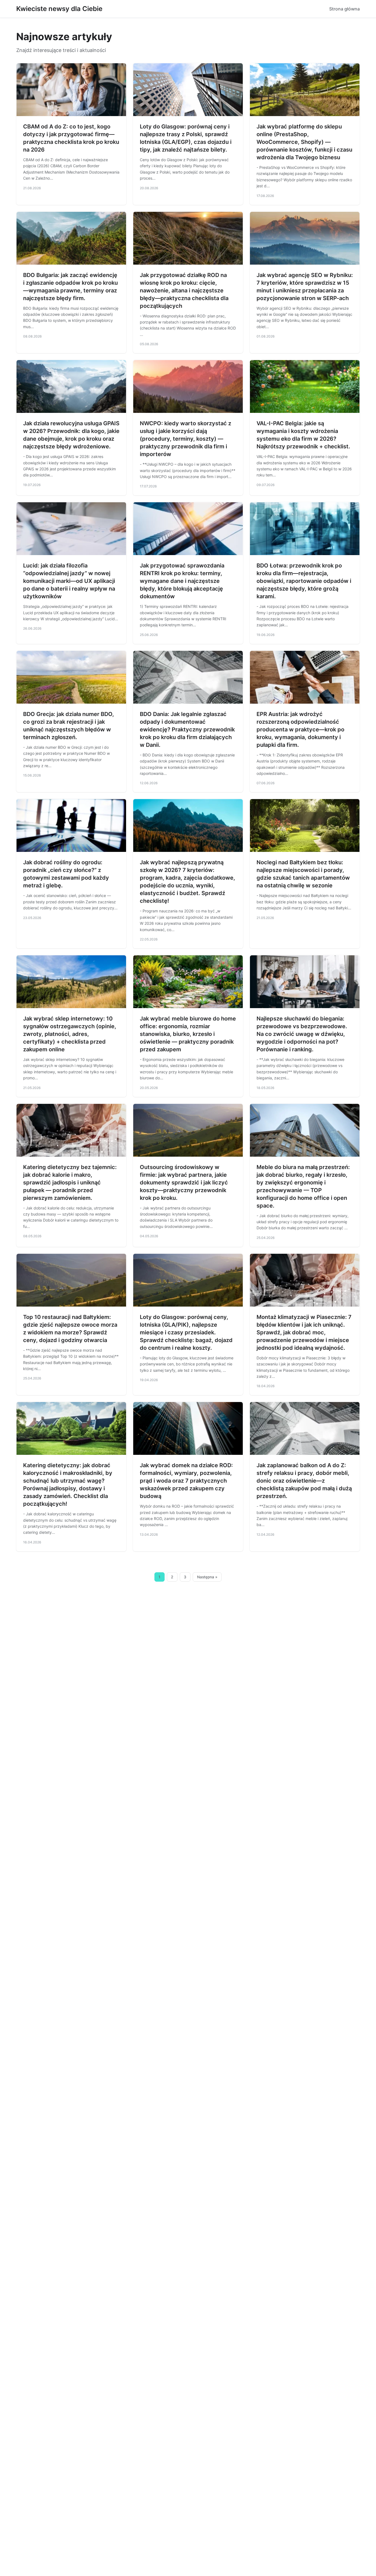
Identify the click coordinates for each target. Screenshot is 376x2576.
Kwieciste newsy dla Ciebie (59, 9)
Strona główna (344, 9)
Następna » (207, 1577)
